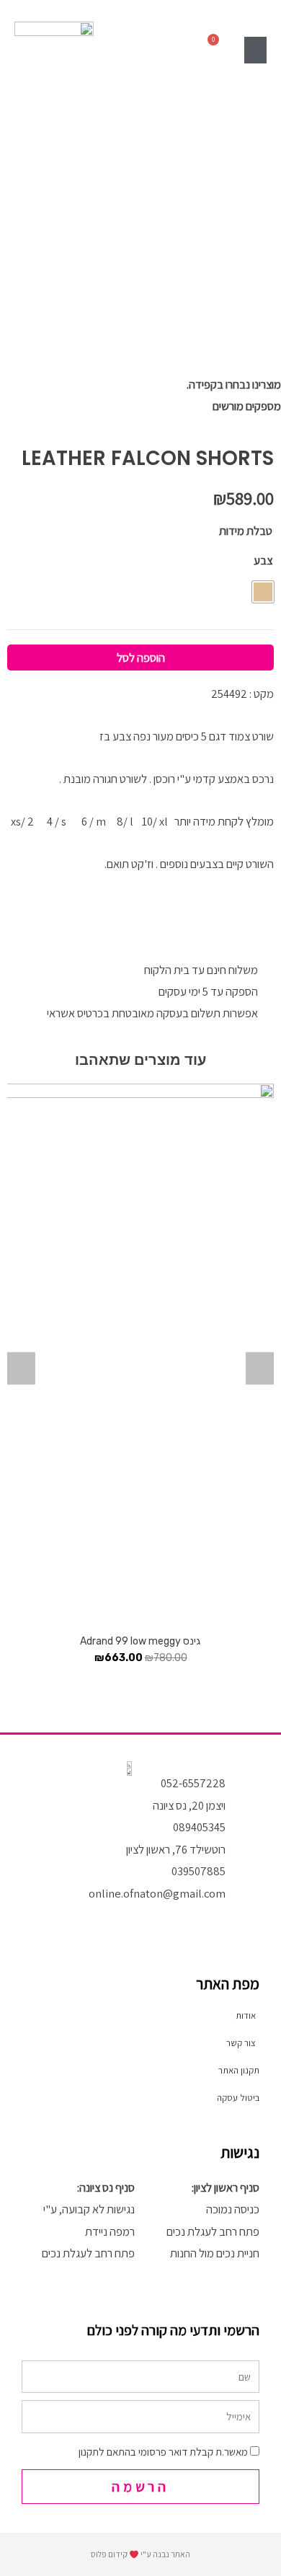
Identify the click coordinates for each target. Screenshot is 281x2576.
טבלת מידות (246, 531)
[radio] (263, 592)
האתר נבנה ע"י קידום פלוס (140, 2554)
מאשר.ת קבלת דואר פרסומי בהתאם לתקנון (163, 2452)
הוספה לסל (141, 658)
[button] (256, 50)
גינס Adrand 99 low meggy (140, 1641)
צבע (263, 560)
